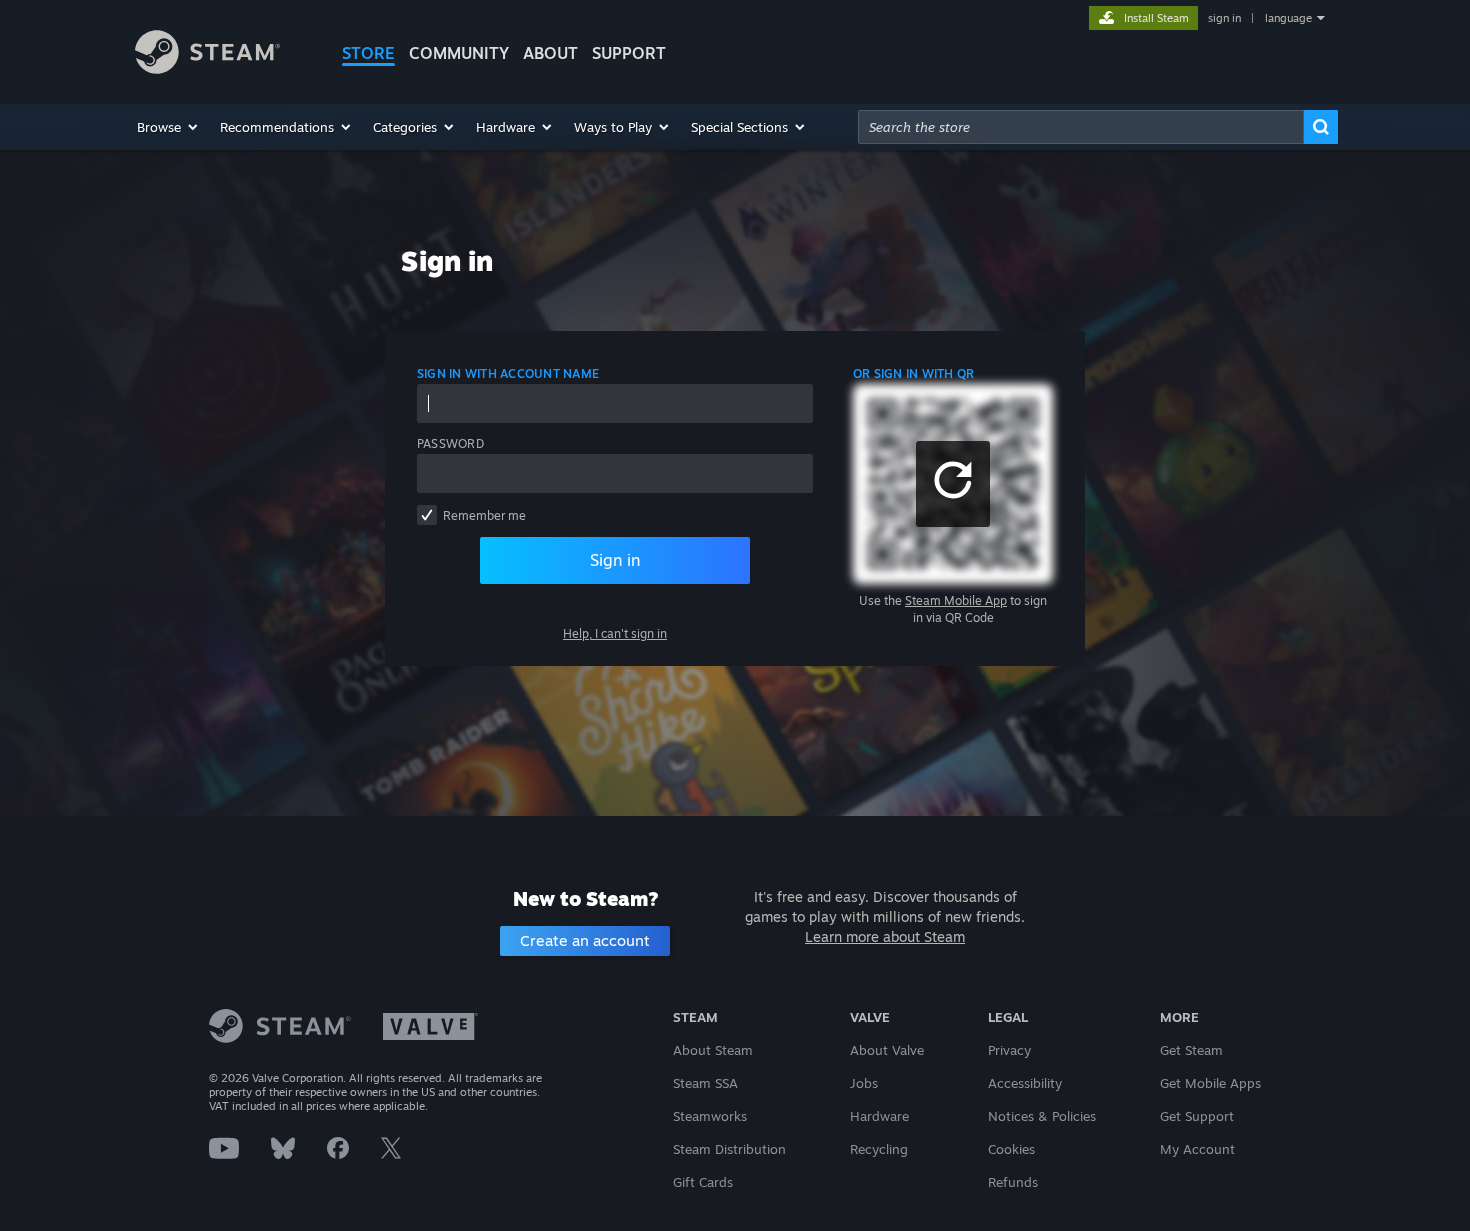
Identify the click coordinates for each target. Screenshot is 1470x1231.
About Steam (713, 1050)
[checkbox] (427, 515)
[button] (168, 127)
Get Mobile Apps (1210, 1083)
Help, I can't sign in (615, 633)
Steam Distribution (729, 1149)
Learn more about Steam (885, 936)
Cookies (1011, 1149)
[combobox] (1081, 127)
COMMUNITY (459, 53)
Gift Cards (703, 1182)
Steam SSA (705, 1083)
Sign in (615, 560)
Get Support (1197, 1116)
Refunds (1013, 1182)
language (1288, 18)
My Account (1197, 1149)
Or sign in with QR (913, 373)
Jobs (864, 1083)
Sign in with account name (508, 373)
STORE (368, 53)
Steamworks (710, 1116)
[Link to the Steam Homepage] (207, 68)
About (550, 53)
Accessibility (1025, 1083)
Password (450, 443)
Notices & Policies (1042, 1116)
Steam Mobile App (956, 600)
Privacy (1009, 1050)
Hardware (879, 1116)
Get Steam (1191, 1050)
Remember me (484, 515)
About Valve (887, 1050)
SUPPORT (629, 53)
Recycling (879, 1149)
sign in (1224, 18)
